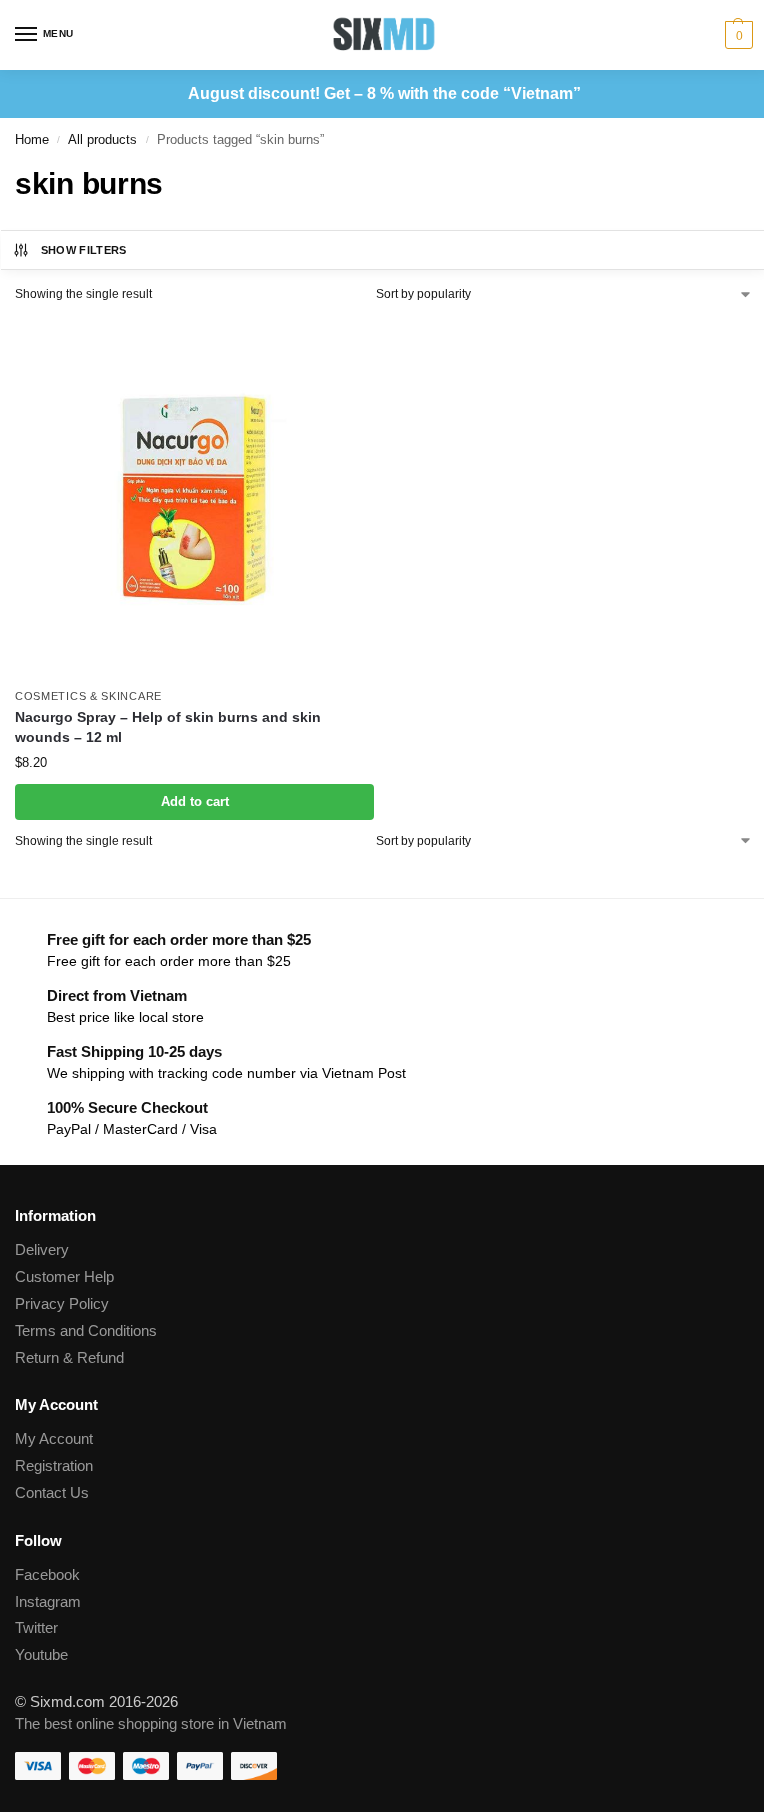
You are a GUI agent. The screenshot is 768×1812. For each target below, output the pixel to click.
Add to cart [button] (195, 801)
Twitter (36, 1628)
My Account (54, 1439)
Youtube (41, 1655)
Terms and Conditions (86, 1331)
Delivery (42, 1250)
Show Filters (84, 250)
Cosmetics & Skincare (88, 696)
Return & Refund (69, 1358)
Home (32, 139)
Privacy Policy (62, 1304)
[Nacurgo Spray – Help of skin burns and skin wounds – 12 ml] (194, 497)
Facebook (47, 1575)
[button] (736, 35)
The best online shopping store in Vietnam (151, 1724)
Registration (54, 1466)
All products (102, 139)
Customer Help (64, 1277)
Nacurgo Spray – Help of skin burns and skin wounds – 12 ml (168, 727)
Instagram (48, 1602)
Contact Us (52, 1493)
